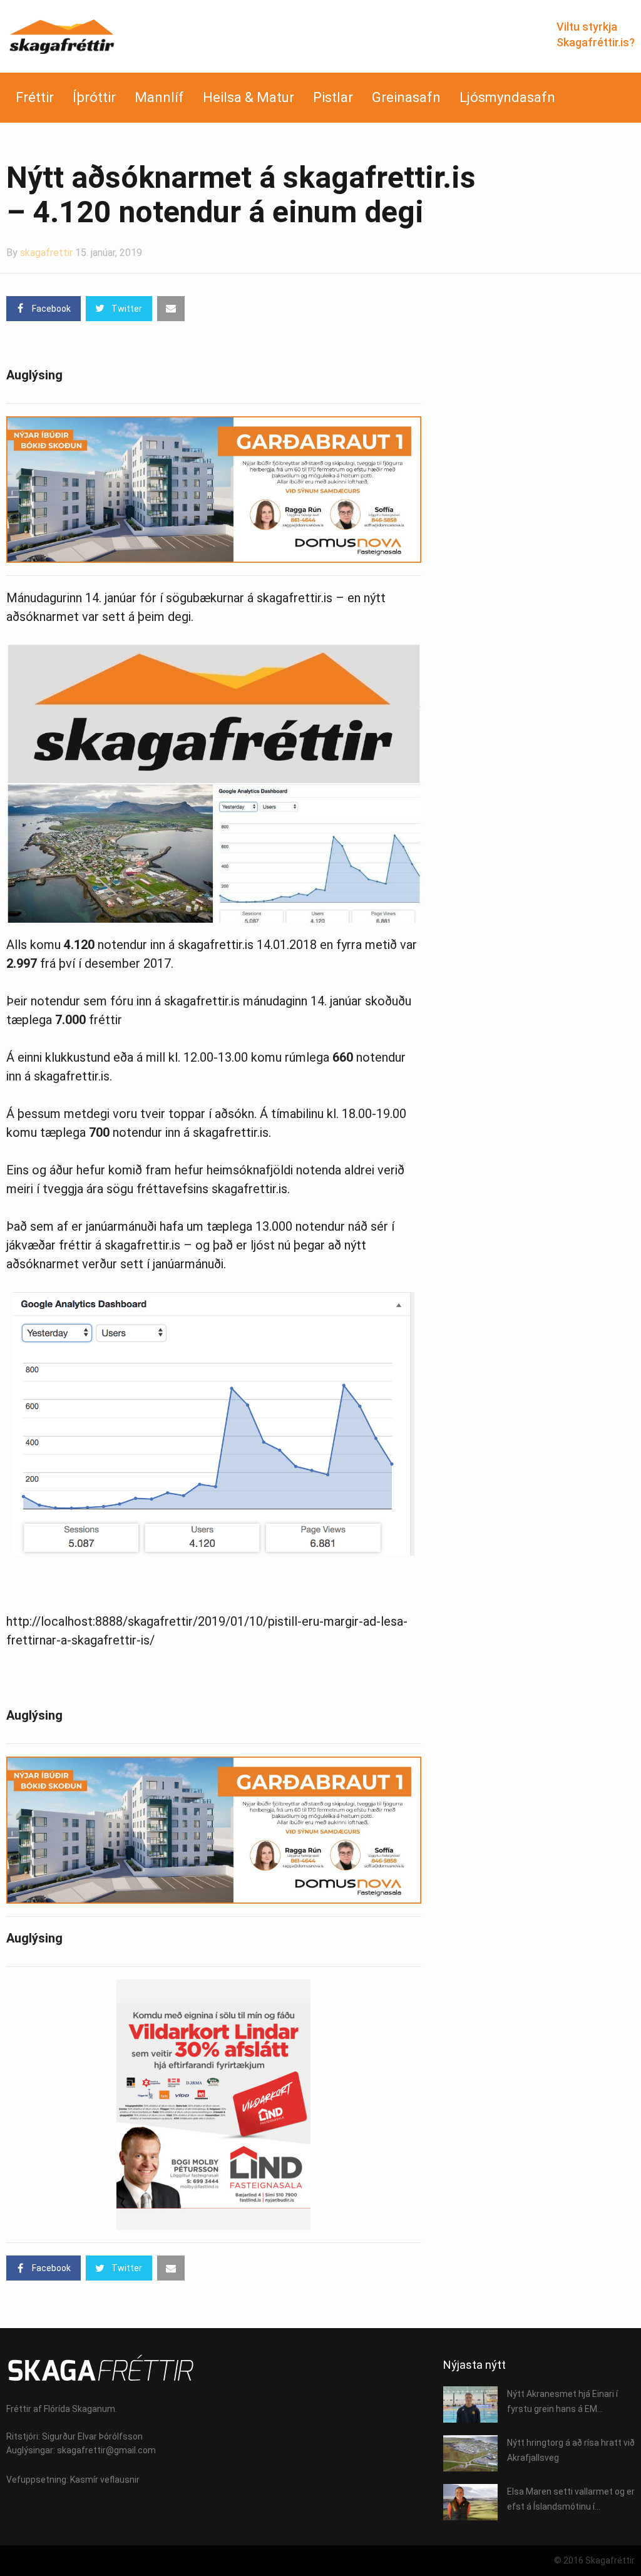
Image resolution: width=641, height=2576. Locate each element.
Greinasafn (406, 97)
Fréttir (35, 97)
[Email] (171, 309)
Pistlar (333, 97)
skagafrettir (46, 253)
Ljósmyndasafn (507, 97)
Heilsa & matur (249, 97)
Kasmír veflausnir (105, 2480)
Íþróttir (94, 97)
